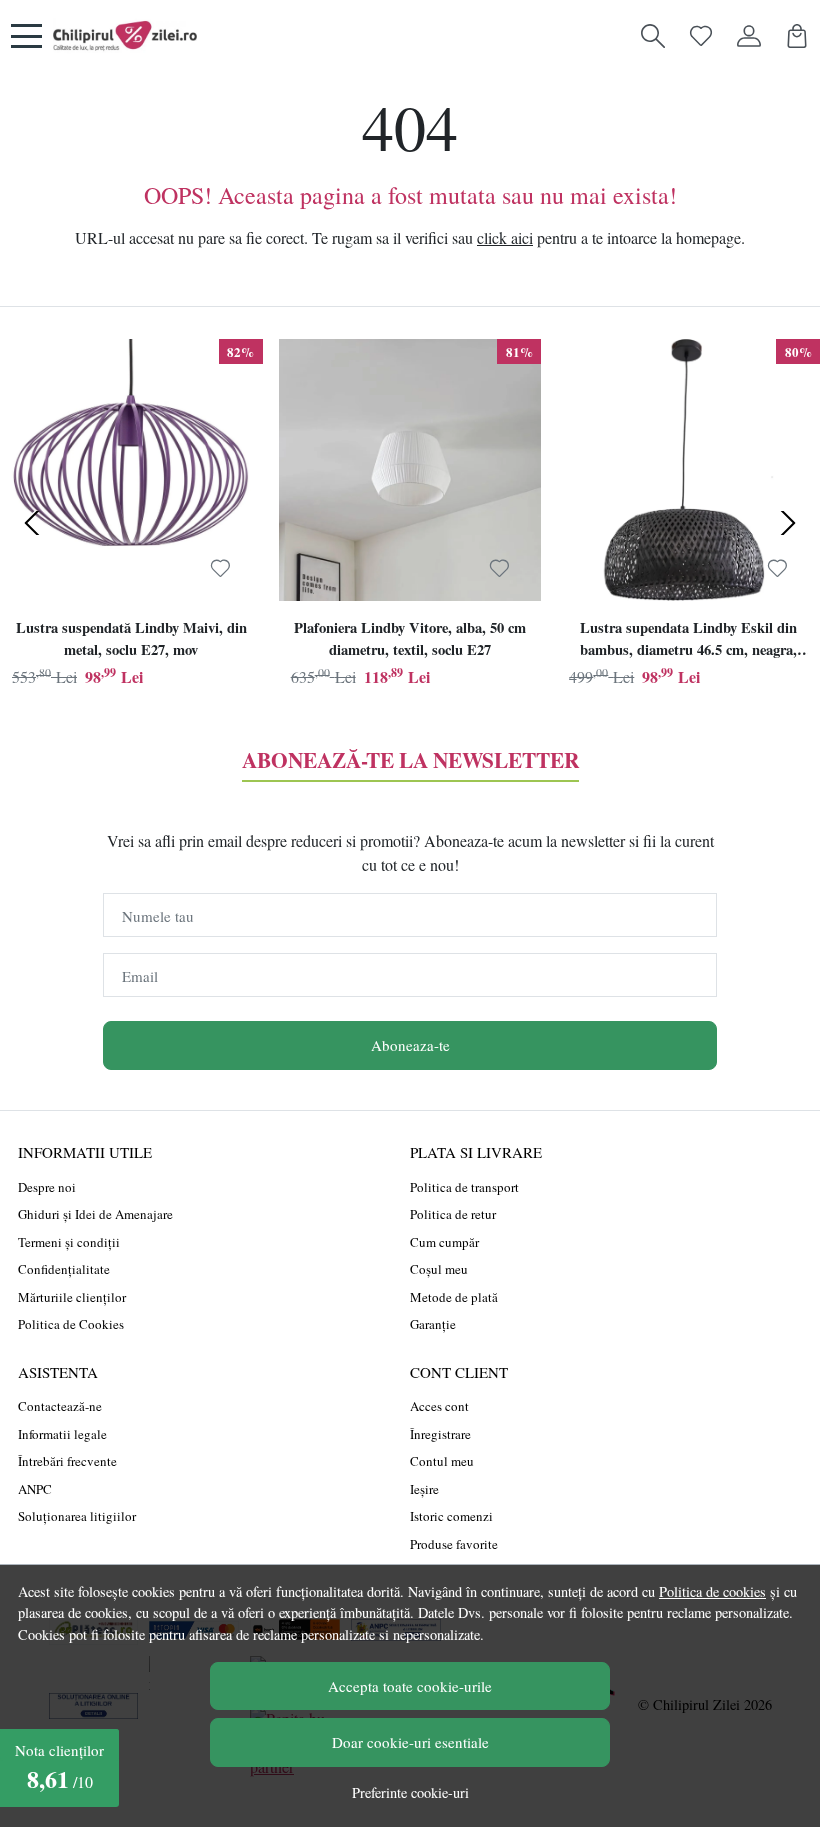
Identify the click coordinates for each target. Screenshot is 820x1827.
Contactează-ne (60, 1406)
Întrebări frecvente (67, 1461)
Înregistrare (440, 1434)
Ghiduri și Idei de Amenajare (95, 1214)
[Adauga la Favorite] (220, 569)
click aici (505, 237)
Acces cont (439, 1406)
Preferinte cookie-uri (410, 1792)
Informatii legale (62, 1434)
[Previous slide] (32, 523)
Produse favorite (454, 1544)
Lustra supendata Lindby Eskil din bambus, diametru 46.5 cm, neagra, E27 (688, 641)
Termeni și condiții (69, 1242)
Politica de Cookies (71, 1324)
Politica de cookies (712, 1591)
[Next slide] (788, 523)
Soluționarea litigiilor (77, 1516)
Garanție (433, 1324)
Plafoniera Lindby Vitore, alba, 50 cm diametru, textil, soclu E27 (410, 638)
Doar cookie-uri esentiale (410, 1742)
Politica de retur (453, 1214)
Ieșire (424, 1489)
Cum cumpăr (444, 1242)
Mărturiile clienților (72, 1297)
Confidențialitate (64, 1269)
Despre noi (47, 1187)
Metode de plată (454, 1297)
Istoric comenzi (451, 1516)
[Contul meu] (749, 36)
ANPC (35, 1489)
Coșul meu (439, 1269)
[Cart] (797, 36)
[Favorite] (701, 36)
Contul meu (442, 1461)
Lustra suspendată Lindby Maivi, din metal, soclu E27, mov (131, 638)
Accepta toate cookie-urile (410, 1686)
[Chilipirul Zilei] (125, 36)
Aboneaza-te (410, 1045)
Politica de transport (464, 1187)
